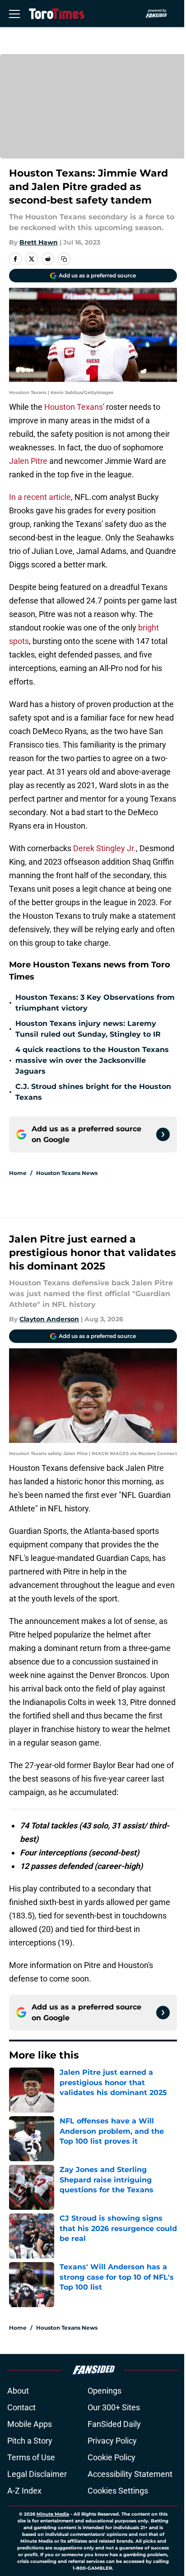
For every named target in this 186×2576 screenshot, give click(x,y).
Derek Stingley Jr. (105, 848)
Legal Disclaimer (37, 2474)
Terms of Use (31, 2457)
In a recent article (40, 497)
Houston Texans (74, 407)
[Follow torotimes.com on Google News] (163, 1134)
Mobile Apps (30, 2424)
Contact (21, 2407)
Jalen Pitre (28, 461)
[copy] (64, 259)
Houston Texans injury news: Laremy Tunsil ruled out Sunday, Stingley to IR (88, 1029)
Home (18, 1173)
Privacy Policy (112, 2441)
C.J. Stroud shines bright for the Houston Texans (93, 1092)
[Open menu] (14, 14)
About (18, 2391)
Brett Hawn (39, 242)
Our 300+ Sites (114, 2407)
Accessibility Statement (130, 2474)
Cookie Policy (112, 2457)
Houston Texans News (67, 1173)
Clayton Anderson (49, 1319)
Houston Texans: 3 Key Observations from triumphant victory (95, 1003)
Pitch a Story (30, 2441)
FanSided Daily (114, 2424)
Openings (105, 2391)
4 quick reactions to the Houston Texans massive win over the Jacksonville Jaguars (92, 1060)
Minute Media (53, 2514)
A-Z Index (24, 2491)
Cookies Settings (118, 2491)
